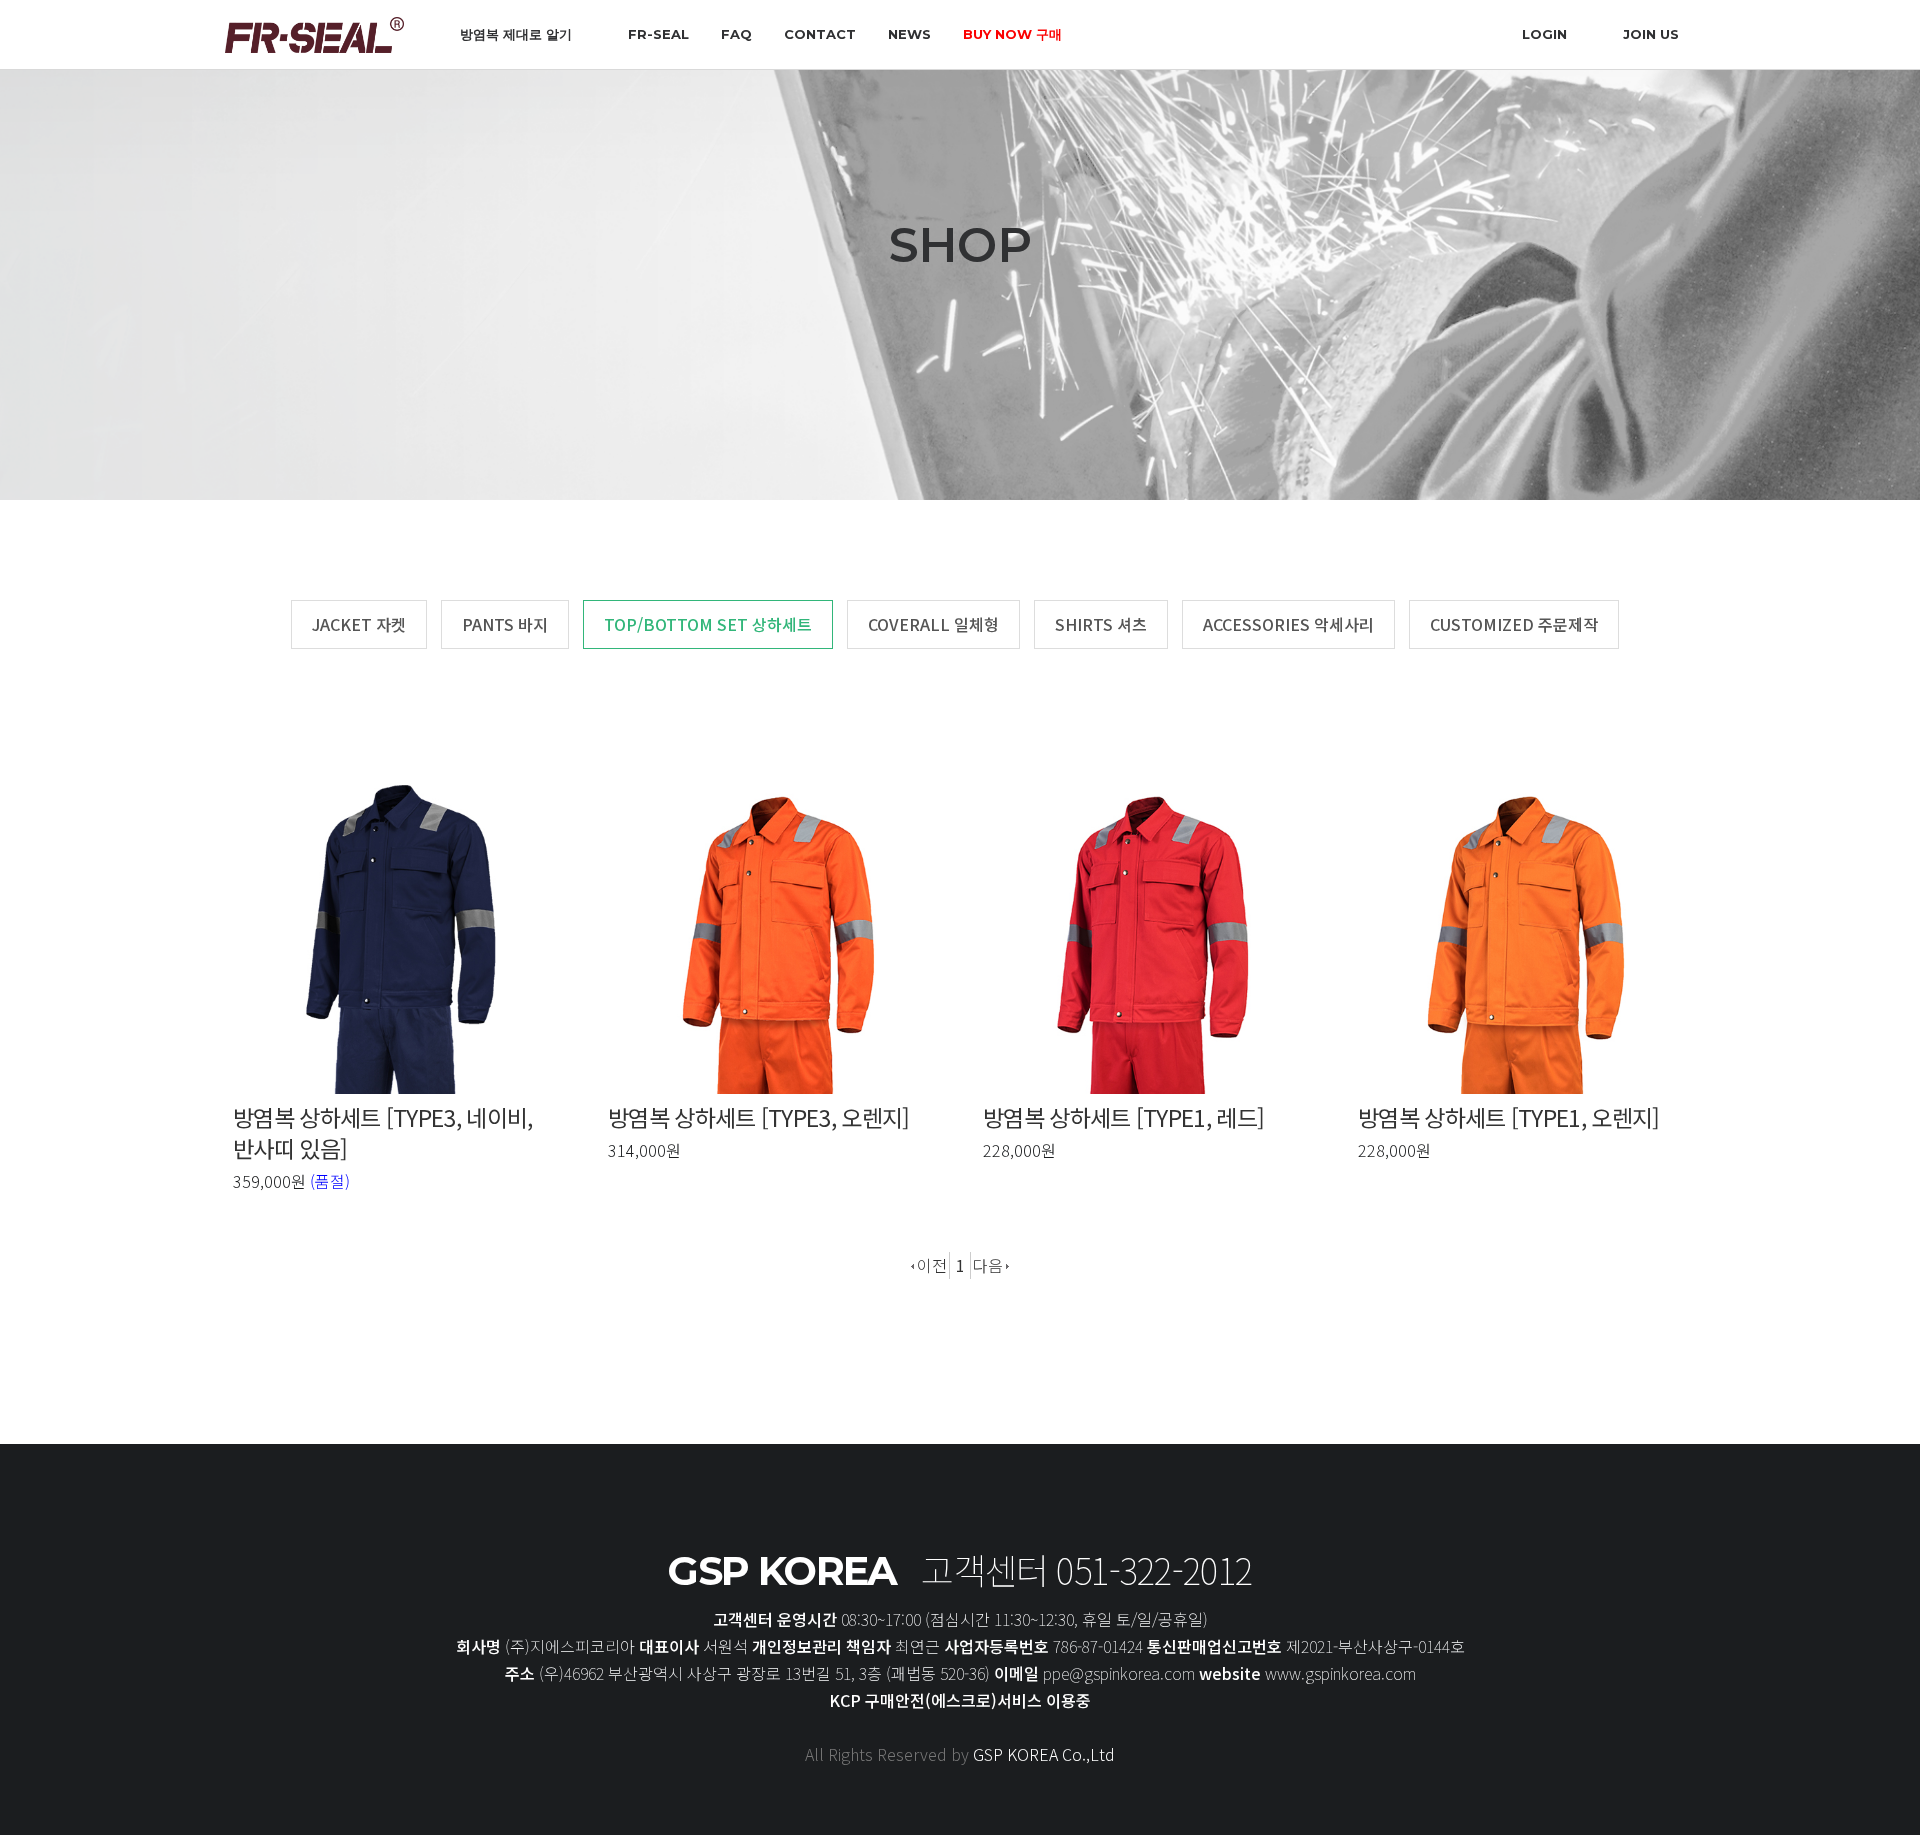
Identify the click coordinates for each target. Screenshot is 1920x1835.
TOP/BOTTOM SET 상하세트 (708, 624)
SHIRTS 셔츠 (1101, 624)
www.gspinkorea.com (1338, 1673)
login (1544, 34)
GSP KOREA (782, 1570)
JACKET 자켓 (359, 624)
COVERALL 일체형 (933, 624)
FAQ (736, 34)
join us (1651, 34)
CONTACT (820, 34)
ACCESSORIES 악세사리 (1288, 624)
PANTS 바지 (505, 624)
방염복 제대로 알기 (516, 34)
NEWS (909, 34)
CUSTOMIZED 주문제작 (1514, 624)
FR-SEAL (658, 34)
